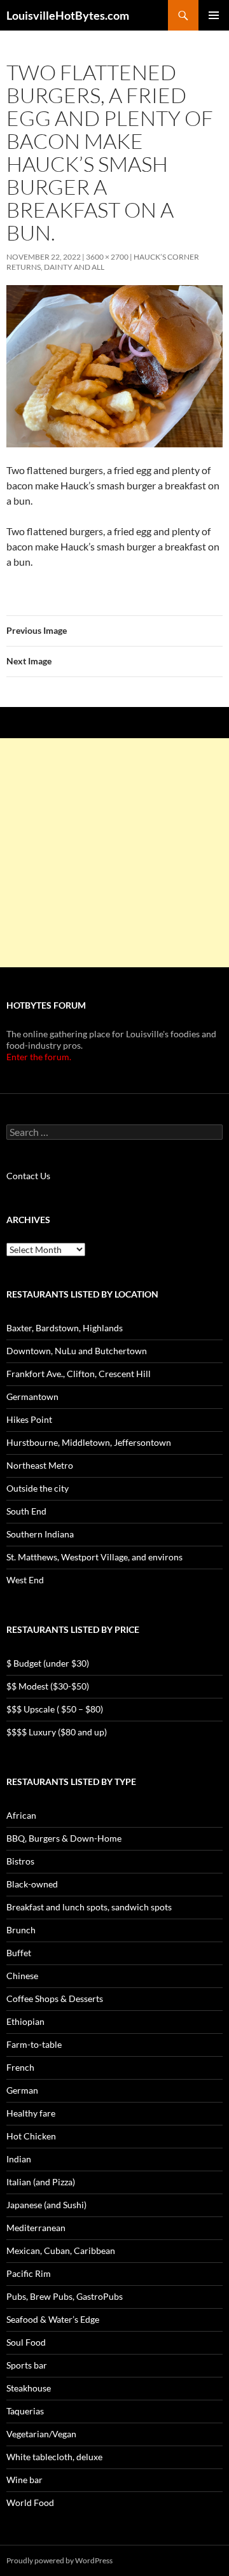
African (21, 1815)
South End (26, 1511)
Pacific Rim (29, 2273)
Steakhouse (29, 2388)
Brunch (21, 1930)
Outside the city (38, 1488)
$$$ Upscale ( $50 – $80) (55, 1709)
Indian (19, 2159)
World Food (30, 2502)
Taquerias (25, 2411)
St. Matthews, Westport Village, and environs (94, 1557)
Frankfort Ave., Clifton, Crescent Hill (79, 1374)
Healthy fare (31, 2113)
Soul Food (26, 2342)
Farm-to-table (34, 2044)
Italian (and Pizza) (41, 2182)
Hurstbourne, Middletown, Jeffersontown (89, 1442)
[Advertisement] (114, 853)
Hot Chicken (31, 2136)
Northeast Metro (40, 1465)
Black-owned (32, 1884)
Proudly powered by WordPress (59, 2560)
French (20, 2067)
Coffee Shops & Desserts (55, 1998)
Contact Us (28, 1176)
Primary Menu (214, 15)
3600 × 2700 (107, 257)
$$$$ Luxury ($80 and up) (57, 1732)
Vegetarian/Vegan (41, 2434)
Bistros (20, 1861)
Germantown (32, 1396)
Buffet (19, 1953)
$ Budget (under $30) (48, 1663)
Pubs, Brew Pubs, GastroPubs (65, 2296)
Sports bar (27, 2365)
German (22, 2090)
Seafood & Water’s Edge (53, 2319)
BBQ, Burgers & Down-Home (64, 1838)
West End (25, 1580)
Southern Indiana (40, 1534)
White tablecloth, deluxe (54, 2457)
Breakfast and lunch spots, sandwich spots (89, 1907)
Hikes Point (29, 1419)
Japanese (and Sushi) (46, 2205)
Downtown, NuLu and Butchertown (77, 1351)
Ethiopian (25, 2021)
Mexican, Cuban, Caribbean (61, 2250)
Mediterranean (36, 2228)
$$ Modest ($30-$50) (48, 1686)
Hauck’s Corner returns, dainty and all (103, 262)
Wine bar (24, 2480)
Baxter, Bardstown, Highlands (65, 1328)
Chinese (22, 1976)
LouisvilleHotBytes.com (68, 15)
